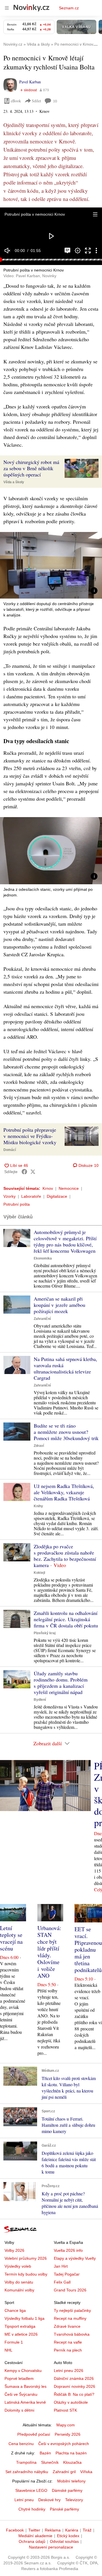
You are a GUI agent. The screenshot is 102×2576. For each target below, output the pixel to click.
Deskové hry (49, 2500)
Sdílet (36, 101)
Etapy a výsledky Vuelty (75, 2258)
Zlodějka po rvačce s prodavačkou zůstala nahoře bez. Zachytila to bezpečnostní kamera (65, 1556)
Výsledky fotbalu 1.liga (25, 2318)
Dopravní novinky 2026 (75, 2386)
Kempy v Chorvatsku (23, 2371)
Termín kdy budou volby (26, 2274)
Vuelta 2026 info (68, 2250)
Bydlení (40, 1700)
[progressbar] (51, 260)
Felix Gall (62, 2282)
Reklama (53, 2530)
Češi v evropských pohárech (64, 2444)
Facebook (15, 2530)
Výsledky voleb (18, 2266)
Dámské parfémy (67, 2490)
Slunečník (50, 2462)
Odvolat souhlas (64, 2541)
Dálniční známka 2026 (74, 2378)
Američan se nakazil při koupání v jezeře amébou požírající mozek (59, 1305)
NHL (8, 2350)
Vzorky (9, 1196)
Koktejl (39, 1573)
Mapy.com (66, 2425)
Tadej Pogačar (67, 2274)
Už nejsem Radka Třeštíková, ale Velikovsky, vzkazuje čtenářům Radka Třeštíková (64, 1492)
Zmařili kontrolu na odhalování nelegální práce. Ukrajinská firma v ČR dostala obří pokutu (66, 1619)
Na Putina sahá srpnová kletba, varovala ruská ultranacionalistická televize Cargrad (65, 1368)
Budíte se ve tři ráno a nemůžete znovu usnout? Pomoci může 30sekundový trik (66, 1432)
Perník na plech (68, 2350)
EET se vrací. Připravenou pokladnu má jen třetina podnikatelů (88, 1950)
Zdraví (39, 1446)
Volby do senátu (19, 2282)
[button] (95, 214)
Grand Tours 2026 (70, 2290)
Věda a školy (14, 482)
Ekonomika (43, 1258)
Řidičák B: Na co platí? (74, 2394)
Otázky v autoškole (71, 2402)
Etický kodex (68, 2536)
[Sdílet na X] (33, 1172)
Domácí (10, 1150)
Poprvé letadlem (19, 2378)
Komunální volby (19, 2290)
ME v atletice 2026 (21, 2334)
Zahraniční (42, 1319)
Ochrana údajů (32, 2541)
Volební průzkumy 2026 (26, 2258)
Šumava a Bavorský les (25, 2386)
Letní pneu (24, 2500)
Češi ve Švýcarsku (21, 2394)
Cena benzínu (21, 2444)
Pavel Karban (30, 82)
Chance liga (15, 2310)
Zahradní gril (64, 2472)
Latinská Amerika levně (25, 2402)
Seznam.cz (69, 8)
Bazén (45, 2453)
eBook (16, 101)
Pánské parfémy (64, 2509)
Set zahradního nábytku (27, 2472)
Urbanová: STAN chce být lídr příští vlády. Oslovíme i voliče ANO (49, 1952)
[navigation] (7, 8)
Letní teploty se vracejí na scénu (11, 1938)
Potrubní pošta (17, 1204)
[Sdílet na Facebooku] (24, 1172)
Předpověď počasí (34, 2434)
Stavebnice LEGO (31, 2490)
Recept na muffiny (70, 2318)
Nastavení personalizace (51, 2547)
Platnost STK (65, 2410)
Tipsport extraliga (20, 2326)
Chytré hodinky (32, 2509)
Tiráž (87, 2530)
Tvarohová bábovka (72, 2334)
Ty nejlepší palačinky (72, 2310)
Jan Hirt (61, 2266)
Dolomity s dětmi (19, 2410)
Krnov (48, 1188)
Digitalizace (57, 1196)
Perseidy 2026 (68, 2434)
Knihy (38, 1506)
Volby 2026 (14, 2250)
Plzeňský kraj (45, 1633)
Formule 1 (14, 2342)
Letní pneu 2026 (69, 2371)
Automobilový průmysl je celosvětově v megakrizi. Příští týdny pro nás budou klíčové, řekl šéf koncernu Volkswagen (65, 1241)
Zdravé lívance (67, 2326)
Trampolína (26, 2462)
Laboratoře (31, 1196)
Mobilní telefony (71, 2481)
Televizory (74, 2500)
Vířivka (86, 2472)
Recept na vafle (68, 2342)
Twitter (34, 2530)
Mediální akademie (35, 2536)
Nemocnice (69, 1188)
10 (55, 101)
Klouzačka (72, 2462)
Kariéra (72, 2530)
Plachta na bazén (71, 2453)
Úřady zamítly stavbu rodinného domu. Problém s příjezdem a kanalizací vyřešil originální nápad (61, 1683)
